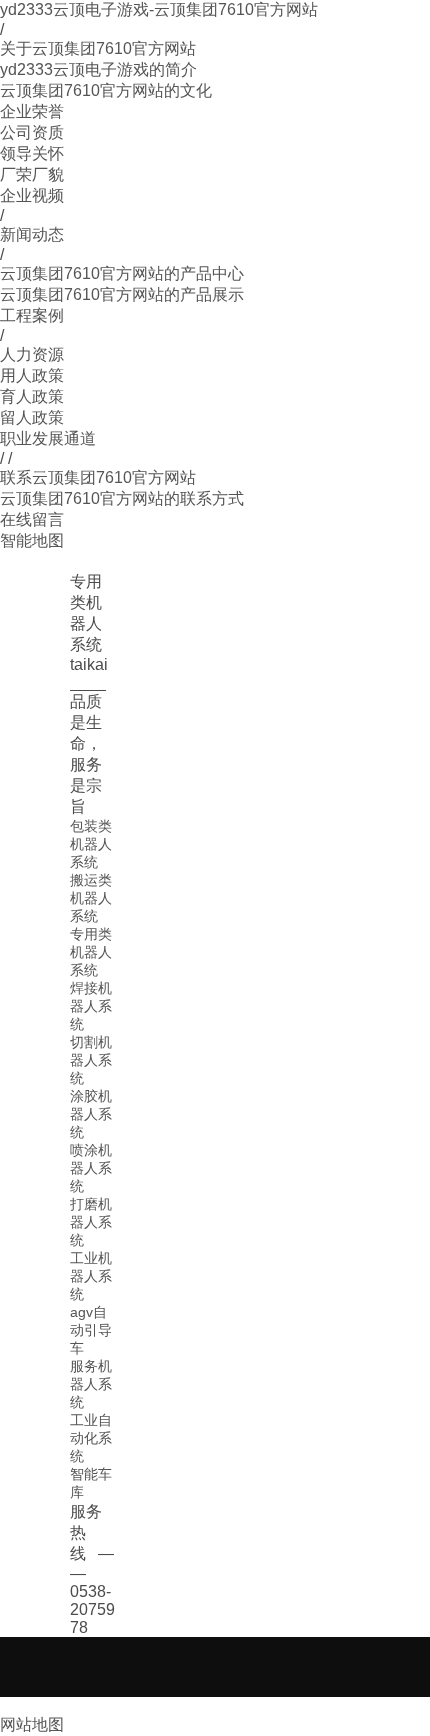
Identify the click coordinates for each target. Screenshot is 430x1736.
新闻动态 (32, 234)
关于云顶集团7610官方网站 (98, 48)
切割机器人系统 (91, 1060)
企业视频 (32, 195)
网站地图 (32, 1724)
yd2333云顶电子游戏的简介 (98, 69)
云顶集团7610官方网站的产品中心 (122, 273)
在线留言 (32, 519)
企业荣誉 (32, 111)
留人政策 (32, 417)
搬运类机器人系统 (91, 898)
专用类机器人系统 (91, 952)
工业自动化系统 (91, 1438)
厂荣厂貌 (32, 174)
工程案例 (32, 315)
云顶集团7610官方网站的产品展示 (122, 294)
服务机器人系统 (91, 1384)
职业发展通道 (48, 438)
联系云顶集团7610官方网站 (98, 477)
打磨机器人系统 (91, 1222)
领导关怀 (32, 153)
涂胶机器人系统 (91, 1114)
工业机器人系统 (91, 1276)
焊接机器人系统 (91, 1006)
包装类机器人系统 (91, 844)
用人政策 (32, 375)
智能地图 (32, 540)
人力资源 (32, 354)
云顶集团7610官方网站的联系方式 (122, 498)
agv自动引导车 (91, 1330)
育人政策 (32, 396)
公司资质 (32, 132)
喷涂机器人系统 (91, 1168)
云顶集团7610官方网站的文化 (106, 90)
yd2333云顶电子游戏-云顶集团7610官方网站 (159, 9)
